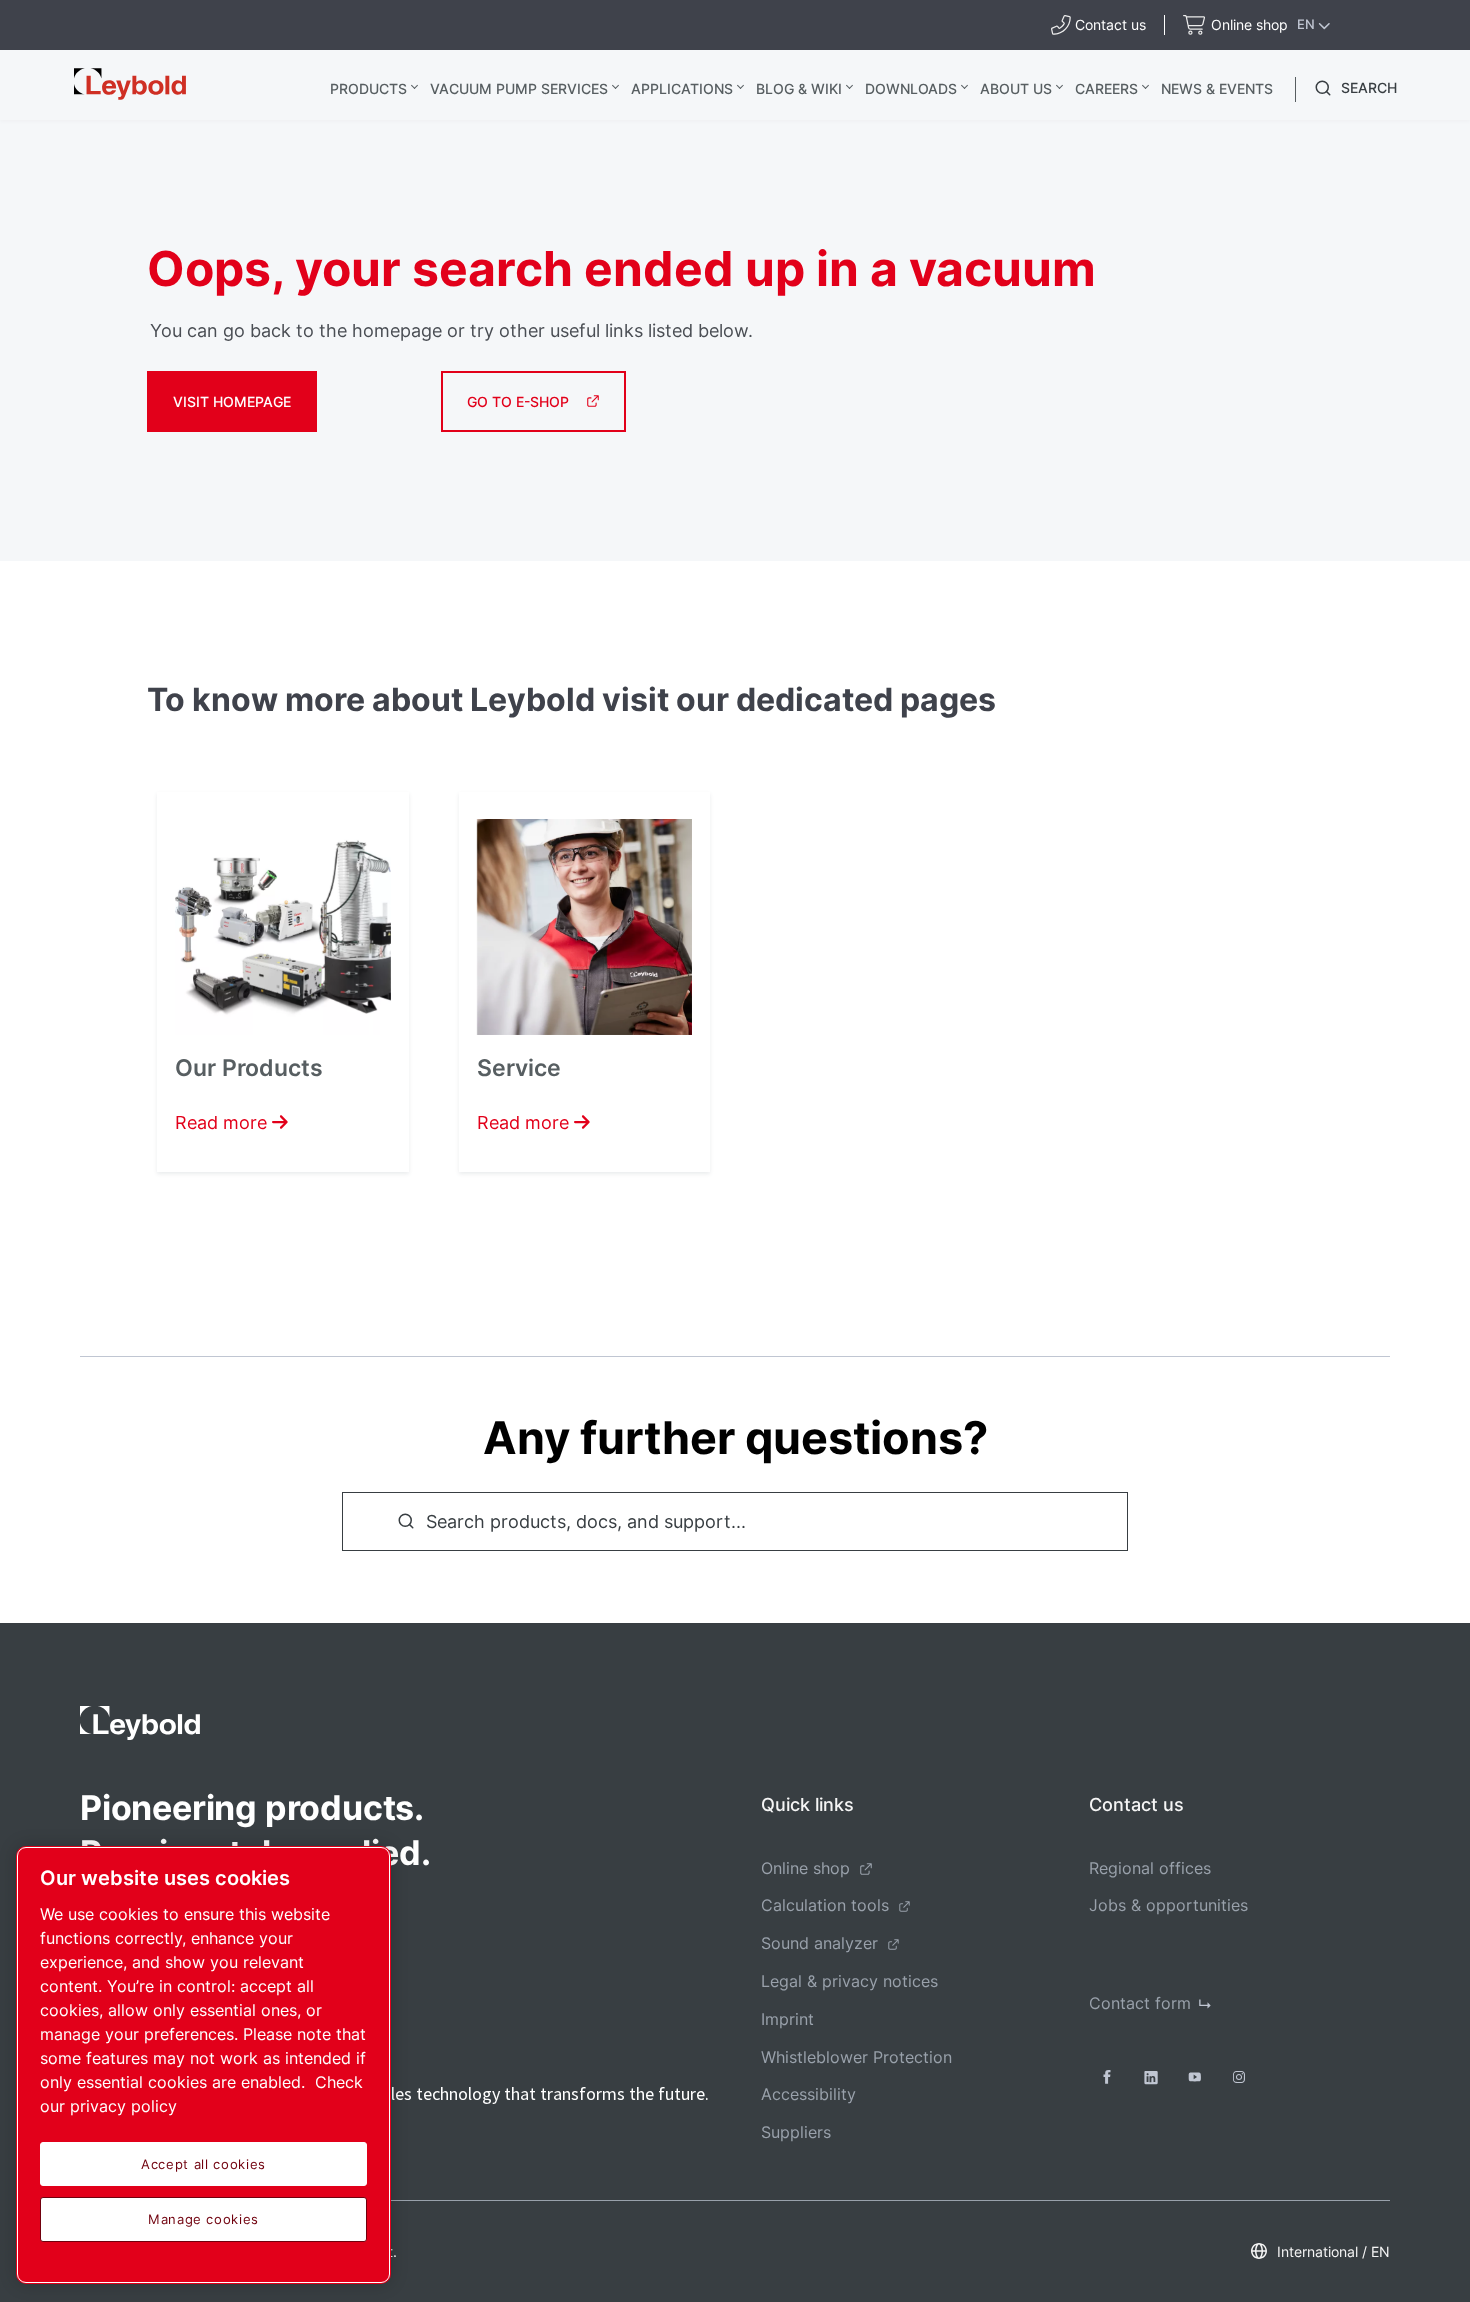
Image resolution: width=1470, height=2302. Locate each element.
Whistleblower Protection (856, 2057)
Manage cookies (203, 2219)
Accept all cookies (203, 2164)
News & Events (1217, 88)
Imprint (787, 2019)
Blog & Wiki (799, 88)
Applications (682, 88)
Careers (1106, 88)
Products (368, 88)
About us (1016, 88)
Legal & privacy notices (849, 1981)
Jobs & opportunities (1168, 1905)
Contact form (1140, 2003)
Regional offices (1150, 1868)
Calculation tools (825, 1905)
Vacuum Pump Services (519, 88)
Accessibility (808, 2094)
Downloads (911, 88)
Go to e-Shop (518, 401)
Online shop (805, 1868)
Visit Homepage (232, 401)
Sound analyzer (819, 1943)
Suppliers (796, 2132)
